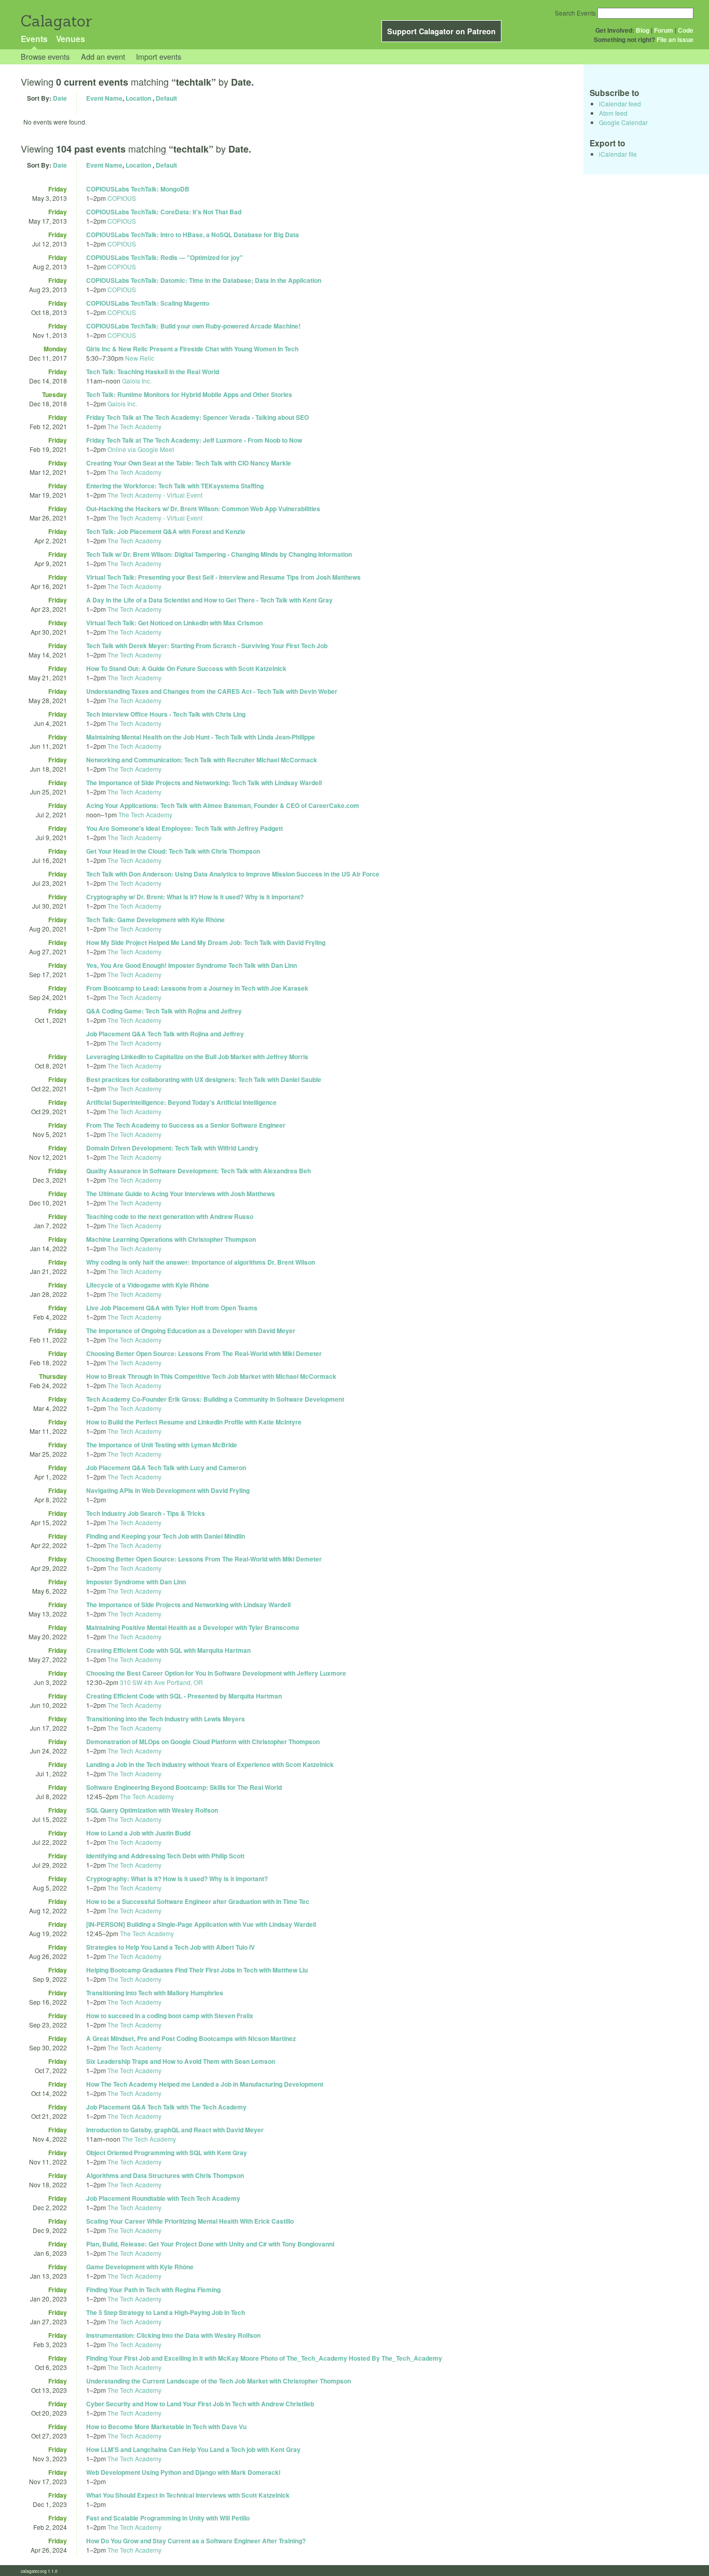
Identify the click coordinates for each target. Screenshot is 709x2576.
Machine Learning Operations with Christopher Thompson (171, 1239)
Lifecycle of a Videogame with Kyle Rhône (148, 1285)
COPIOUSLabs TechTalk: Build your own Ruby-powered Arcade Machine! (193, 326)
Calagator (56, 21)
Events (34, 39)
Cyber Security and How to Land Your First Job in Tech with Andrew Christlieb (200, 2404)
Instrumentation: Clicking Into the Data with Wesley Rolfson (173, 2335)
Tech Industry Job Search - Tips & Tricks (146, 1513)
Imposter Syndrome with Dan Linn (136, 1582)
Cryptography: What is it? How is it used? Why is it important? (177, 1879)
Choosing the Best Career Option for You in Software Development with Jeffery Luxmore (216, 1673)
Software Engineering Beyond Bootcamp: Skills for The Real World (184, 1787)
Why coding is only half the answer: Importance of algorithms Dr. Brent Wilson (201, 1262)
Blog (643, 30)
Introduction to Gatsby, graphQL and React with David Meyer (175, 2130)
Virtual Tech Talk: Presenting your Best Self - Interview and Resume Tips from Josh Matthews (223, 577)
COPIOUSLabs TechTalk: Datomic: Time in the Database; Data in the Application (204, 280)
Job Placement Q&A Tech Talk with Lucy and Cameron (166, 1468)
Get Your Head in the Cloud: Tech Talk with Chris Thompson (173, 851)
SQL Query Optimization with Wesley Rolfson (152, 1810)
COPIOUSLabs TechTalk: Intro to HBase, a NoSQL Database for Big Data (193, 235)
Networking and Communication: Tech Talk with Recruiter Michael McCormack (202, 760)
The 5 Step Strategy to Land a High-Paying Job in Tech (166, 2312)
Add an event (103, 56)
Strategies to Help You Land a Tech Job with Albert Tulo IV (171, 1947)
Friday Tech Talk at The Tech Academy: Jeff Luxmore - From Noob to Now (194, 440)
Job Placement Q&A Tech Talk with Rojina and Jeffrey (165, 1034)
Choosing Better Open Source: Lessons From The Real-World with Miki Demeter (204, 1353)
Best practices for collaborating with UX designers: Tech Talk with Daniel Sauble (204, 1079)
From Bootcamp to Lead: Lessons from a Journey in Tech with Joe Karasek (197, 988)
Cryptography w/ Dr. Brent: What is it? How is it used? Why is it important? (195, 897)
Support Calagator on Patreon (441, 31)
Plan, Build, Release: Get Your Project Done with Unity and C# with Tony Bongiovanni (210, 2244)
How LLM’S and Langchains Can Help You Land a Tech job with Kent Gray (193, 2449)
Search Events (575, 13)
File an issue (675, 39)
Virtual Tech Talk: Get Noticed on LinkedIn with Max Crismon (174, 623)
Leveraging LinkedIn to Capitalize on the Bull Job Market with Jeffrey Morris (197, 1057)
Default (166, 98)
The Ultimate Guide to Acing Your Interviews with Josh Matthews (181, 1194)
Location (138, 98)
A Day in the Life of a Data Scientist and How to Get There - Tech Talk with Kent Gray (209, 600)
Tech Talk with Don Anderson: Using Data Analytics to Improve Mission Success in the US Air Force (233, 874)
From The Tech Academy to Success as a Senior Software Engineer (186, 1125)
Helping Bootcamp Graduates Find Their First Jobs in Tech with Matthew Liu (197, 1970)
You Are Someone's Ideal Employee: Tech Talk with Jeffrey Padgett (185, 828)
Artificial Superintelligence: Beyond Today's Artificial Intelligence (181, 1102)
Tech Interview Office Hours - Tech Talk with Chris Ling (166, 714)
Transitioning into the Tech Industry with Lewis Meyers (166, 1719)
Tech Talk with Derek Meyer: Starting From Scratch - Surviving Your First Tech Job (207, 646)
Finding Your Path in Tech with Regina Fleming (153, 2290)
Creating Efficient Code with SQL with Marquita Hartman (168, 1650)
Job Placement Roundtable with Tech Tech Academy (163, 2198)
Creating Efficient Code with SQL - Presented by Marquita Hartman (184, 1696)
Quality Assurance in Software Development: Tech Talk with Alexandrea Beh (199, 1171)
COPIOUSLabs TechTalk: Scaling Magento (148, 303)
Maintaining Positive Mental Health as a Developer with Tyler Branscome (193, 1627)
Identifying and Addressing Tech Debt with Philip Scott (165, 1856)
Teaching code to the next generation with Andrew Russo (170, 1216)
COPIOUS (122, 198)
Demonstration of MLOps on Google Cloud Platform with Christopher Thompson (203, 1742)
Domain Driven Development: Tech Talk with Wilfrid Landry (172, 1148)
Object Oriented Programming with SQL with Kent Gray (167, 2153)
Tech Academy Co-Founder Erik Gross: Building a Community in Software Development (215, 1399)
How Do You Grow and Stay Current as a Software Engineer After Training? (196, 2541)
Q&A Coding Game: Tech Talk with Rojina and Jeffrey (164, 1011)
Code (686, 30)
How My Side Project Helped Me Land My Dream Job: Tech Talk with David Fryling (206, 942)
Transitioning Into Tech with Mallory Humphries (155, 1993)
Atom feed (613, 113)
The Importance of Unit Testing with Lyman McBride (162, 1445)
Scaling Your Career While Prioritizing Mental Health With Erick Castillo (190, 2221)
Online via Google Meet (141, 449)
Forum (664, 30)
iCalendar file (618, 154)
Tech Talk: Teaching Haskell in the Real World (153, 372)
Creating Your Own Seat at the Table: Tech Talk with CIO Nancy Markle (189, 463)
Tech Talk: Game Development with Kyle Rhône (155, 920)
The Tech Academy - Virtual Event (155, 495)
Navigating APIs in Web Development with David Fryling (168, 1490)
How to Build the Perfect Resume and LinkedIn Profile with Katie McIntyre (194, 1422)
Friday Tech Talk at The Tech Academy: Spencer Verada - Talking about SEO (197, 417)
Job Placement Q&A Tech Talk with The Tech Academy (166, 2107)
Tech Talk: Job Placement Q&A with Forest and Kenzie (166, 531)
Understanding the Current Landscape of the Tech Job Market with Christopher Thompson (219, 2381)
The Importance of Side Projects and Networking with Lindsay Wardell (188, 1605)
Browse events (45, 56)
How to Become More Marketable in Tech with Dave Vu (166, 2427)
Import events (159, 56)
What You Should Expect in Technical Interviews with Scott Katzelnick (188, 2495)
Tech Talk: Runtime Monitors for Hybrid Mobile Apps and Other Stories (189, 394)
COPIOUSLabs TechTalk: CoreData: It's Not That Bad (164, 212)
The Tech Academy (134, 426)
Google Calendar (623, 122)
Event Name (104, 98)
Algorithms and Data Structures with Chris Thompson (165, 2175)
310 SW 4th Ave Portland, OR (161, 1682)
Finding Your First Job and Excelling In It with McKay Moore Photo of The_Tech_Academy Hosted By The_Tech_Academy (264, 2358)
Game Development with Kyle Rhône (140, 2267)
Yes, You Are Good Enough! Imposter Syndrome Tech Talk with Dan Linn (192, 965)
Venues (71, 39)
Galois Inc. (137, 381)
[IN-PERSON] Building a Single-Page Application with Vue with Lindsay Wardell (201, 1924)
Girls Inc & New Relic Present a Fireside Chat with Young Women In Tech (192, 349)
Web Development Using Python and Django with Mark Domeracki (183, 2472)
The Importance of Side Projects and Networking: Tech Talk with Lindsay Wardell (204, 783)
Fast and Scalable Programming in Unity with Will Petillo (168, 2518)
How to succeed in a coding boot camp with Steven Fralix (170, 2016)
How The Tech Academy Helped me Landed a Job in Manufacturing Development (205, 2084)
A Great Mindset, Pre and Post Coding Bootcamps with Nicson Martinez (191, 2038)
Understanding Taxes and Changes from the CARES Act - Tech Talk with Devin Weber (212, 691)
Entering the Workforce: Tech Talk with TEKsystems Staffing (175, 486)
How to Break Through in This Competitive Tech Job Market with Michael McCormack (211, 1376)
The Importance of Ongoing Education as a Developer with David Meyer (191, 1331)
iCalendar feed (620, 104)
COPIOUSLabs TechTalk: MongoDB (138, 189)
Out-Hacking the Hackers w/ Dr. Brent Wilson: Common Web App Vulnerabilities (203, 509)
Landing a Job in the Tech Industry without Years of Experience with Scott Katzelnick (210, 1764)
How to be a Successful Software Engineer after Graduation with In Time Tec (198, 1901)
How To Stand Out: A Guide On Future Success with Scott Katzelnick (186, 668)
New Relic (140, 358)
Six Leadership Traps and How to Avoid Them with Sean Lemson (181, 2061)
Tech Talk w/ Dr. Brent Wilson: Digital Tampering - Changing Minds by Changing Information (219, 554)
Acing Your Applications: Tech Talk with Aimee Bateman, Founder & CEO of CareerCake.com (223, 805)
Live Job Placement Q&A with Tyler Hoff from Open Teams (172, 1308)
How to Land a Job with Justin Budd (138, 1833)
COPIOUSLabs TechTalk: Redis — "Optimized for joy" (165, 257)
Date (60, 98)
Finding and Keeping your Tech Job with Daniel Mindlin (166, 1536)
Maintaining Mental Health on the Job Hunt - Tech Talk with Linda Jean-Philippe (201, 737)
